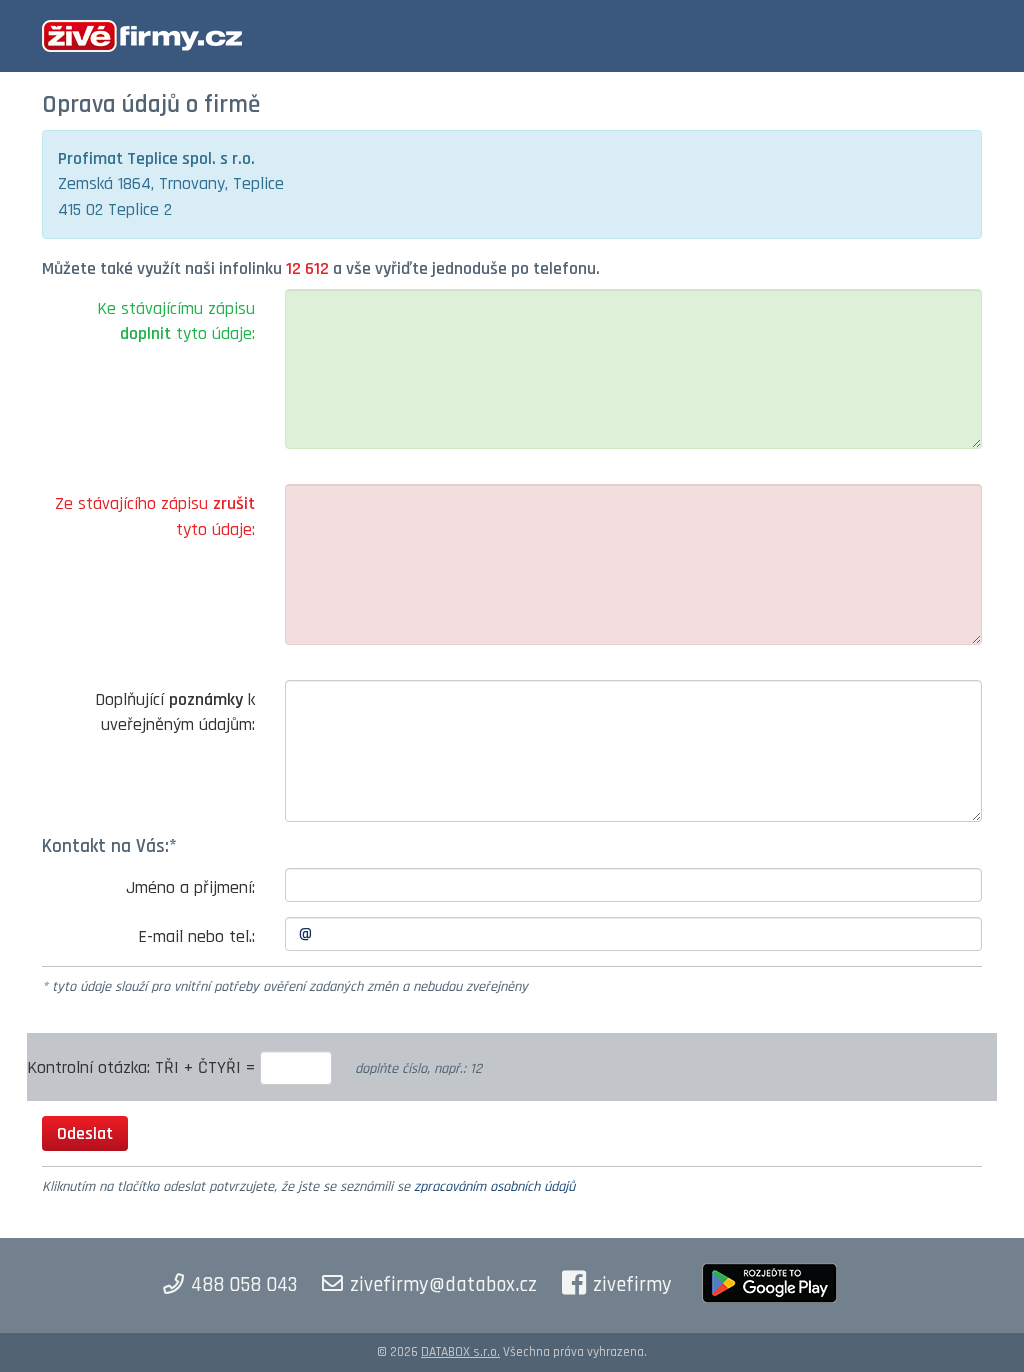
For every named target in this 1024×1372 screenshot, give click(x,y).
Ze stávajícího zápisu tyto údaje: (155, 516)
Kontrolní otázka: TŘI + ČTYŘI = (143, 1067)
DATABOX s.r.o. (460, 1352)
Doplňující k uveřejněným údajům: (175, 712)
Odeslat (85, 1133)
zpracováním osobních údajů (494, 1187)
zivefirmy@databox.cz (443, 1285)
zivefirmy (632, 1285)
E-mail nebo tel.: (196, 936)
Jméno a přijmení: (190, 887)
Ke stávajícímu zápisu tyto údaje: (176, 321)
